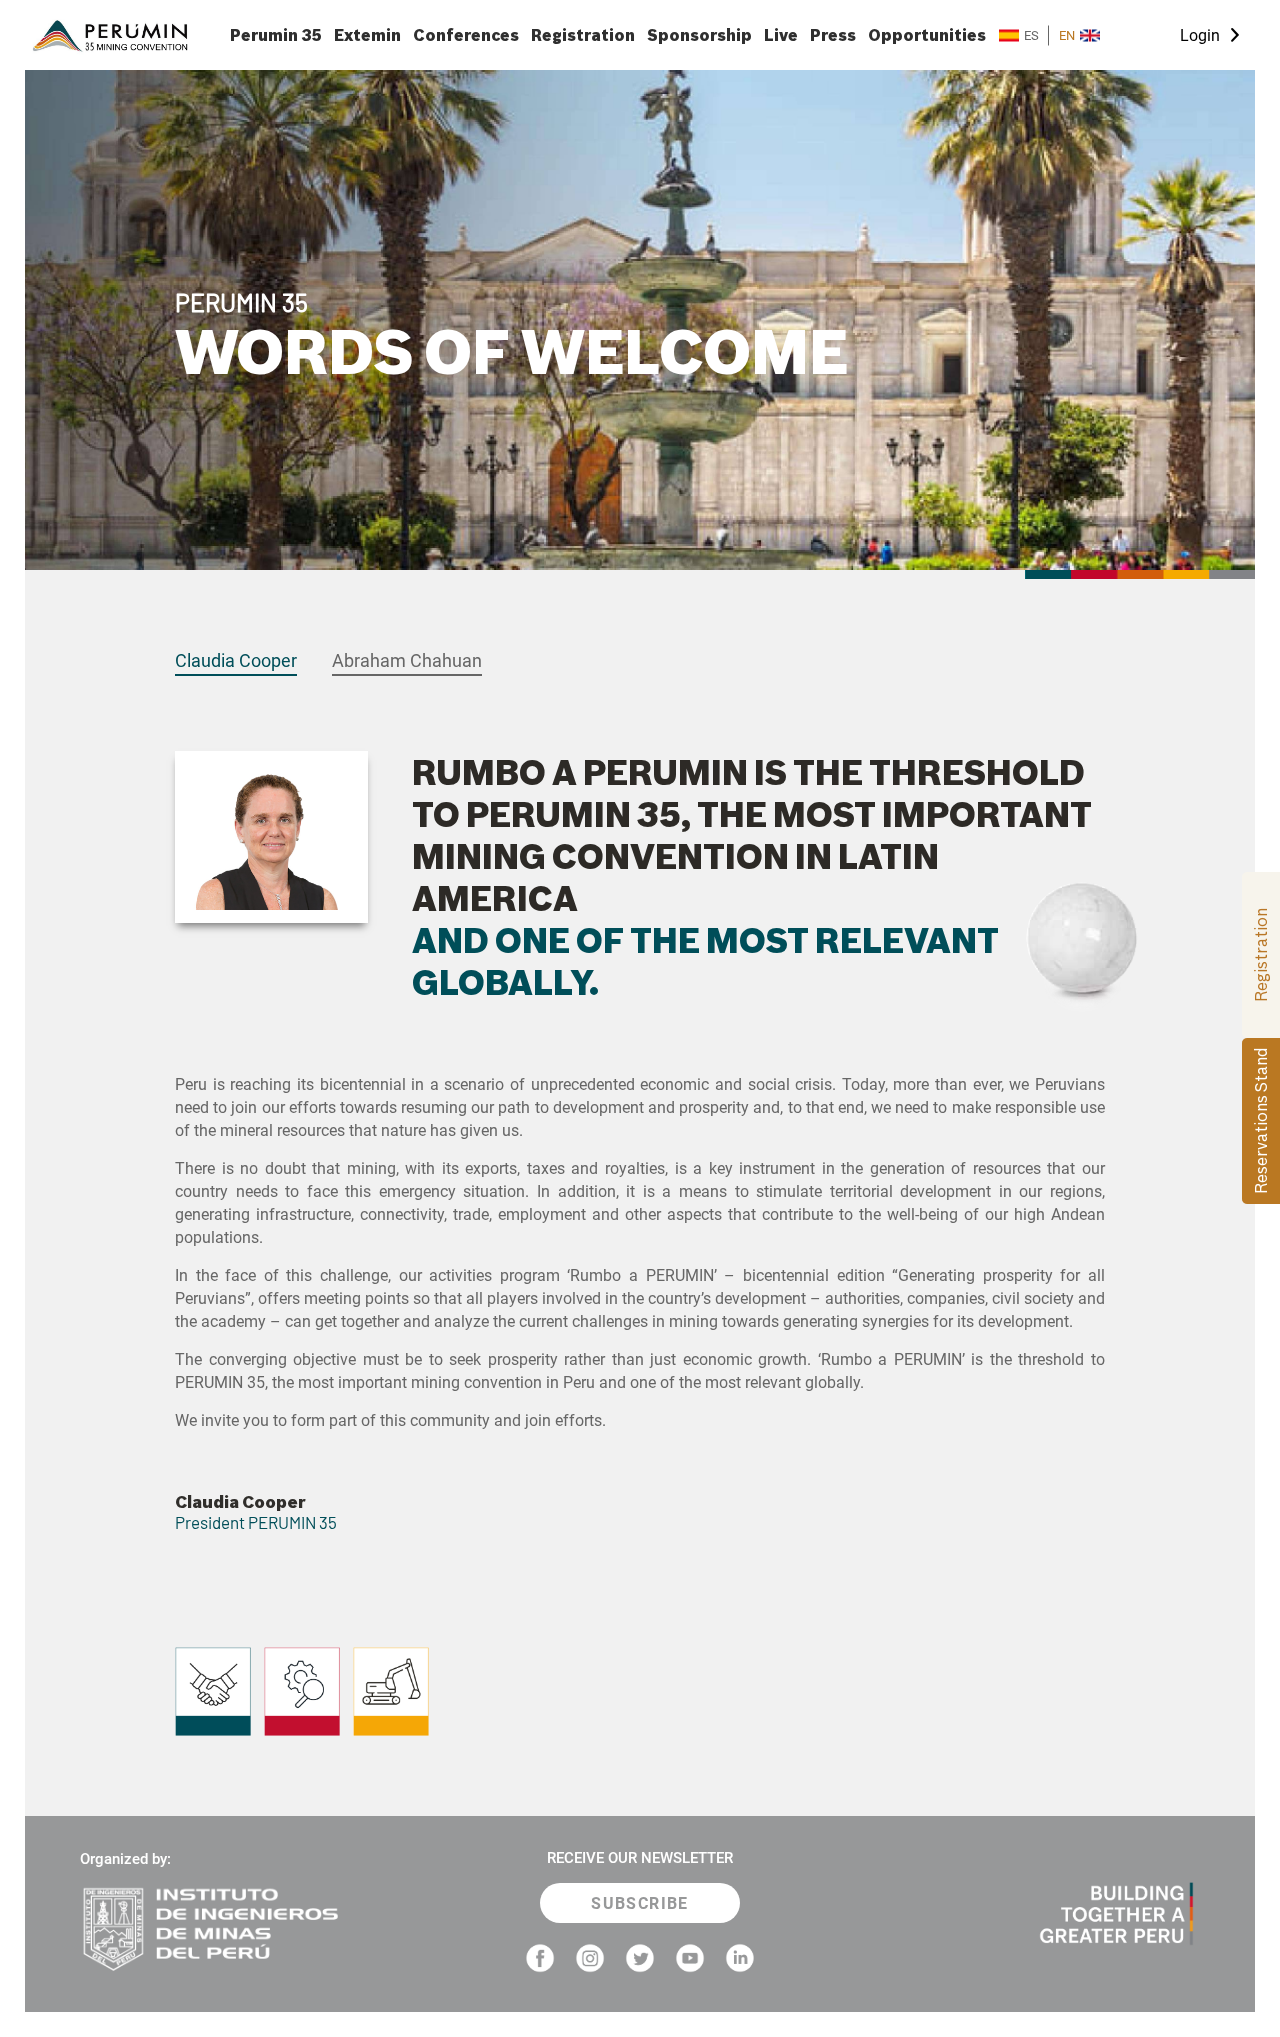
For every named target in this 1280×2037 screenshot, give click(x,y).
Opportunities (927, 35)
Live (781, 35)
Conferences (466, 35)
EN (1067, 35)
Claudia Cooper (236, 660)
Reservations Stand (1261, 1121)
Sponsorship (699, 35)
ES (1031, 35)
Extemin (367, 35)
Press (833, 35)
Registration (583, 35)
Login (1200, 35)
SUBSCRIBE (640, 1903)
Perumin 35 (276, 35)
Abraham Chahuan (407, 660)
